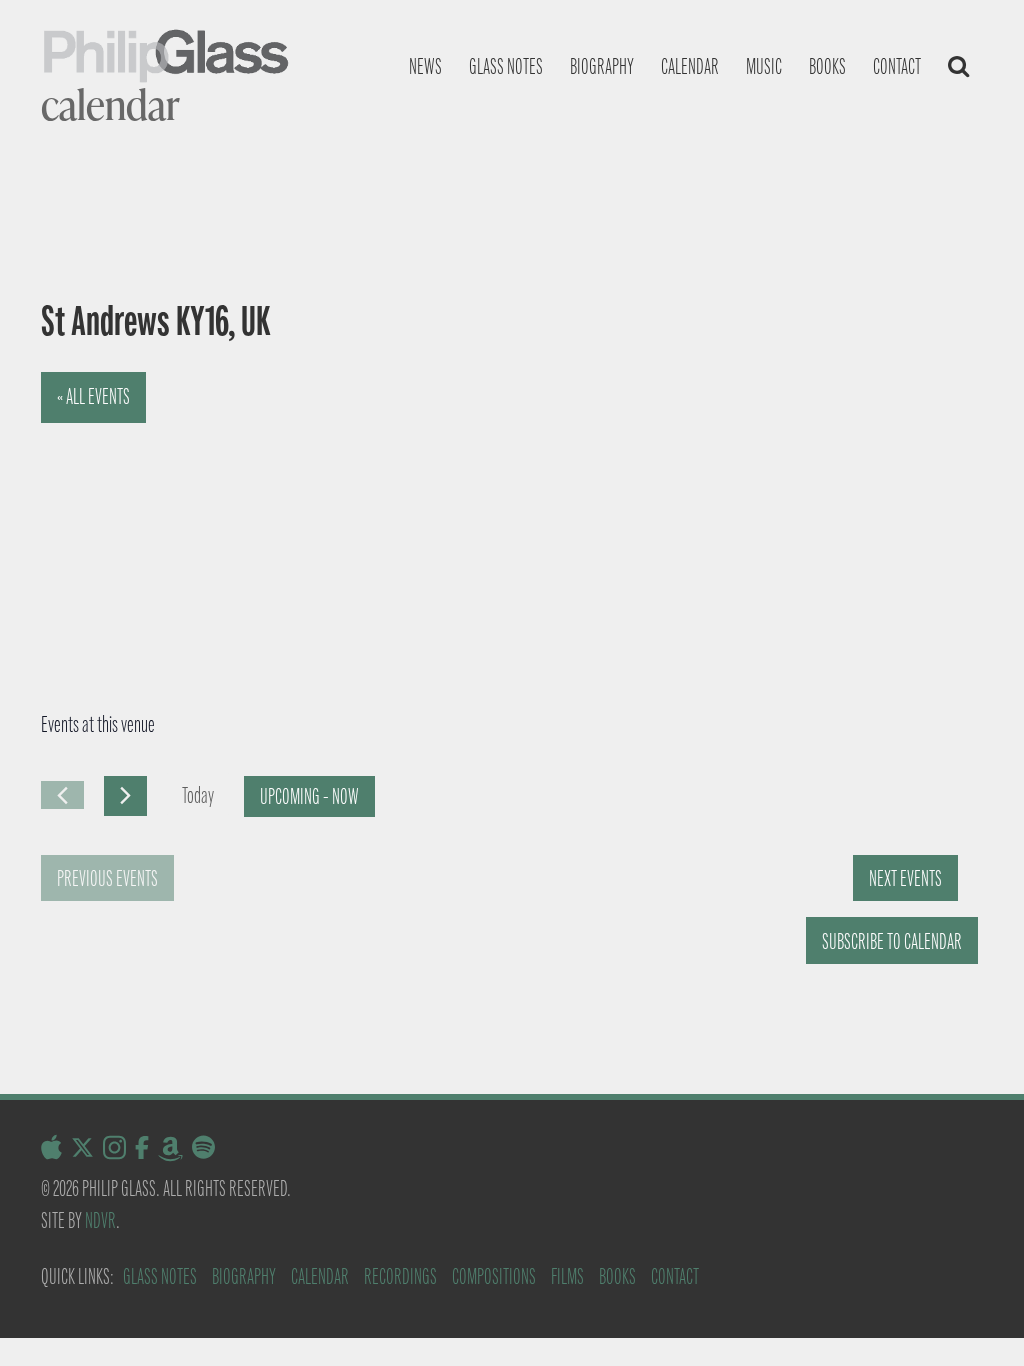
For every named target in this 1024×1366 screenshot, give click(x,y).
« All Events (93, 396)
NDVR (100, 1220)
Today (198, 795)
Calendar (690, 66)
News (425, 66)
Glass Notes (160, 1276)
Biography (602, 66)
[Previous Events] (62, 795)
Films (567, 1276)
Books (827, 66)
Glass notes (506, 66)
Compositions (494, 1276)
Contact (897, 66)
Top (976, 1318)
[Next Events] (125, 796)
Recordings (400, 1276)
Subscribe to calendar (892, 941)
